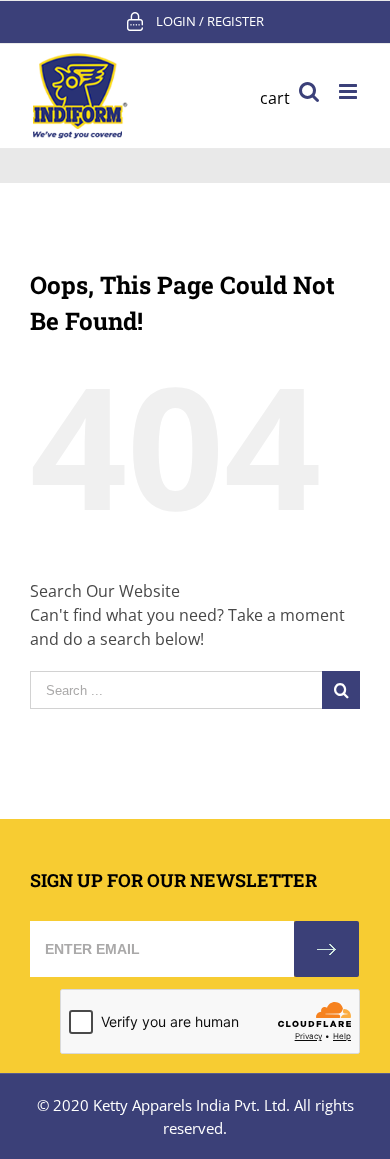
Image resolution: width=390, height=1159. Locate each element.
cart (275, 98)
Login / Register (210, 21)
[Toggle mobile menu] (349, 91)
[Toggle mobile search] (309, 91)
